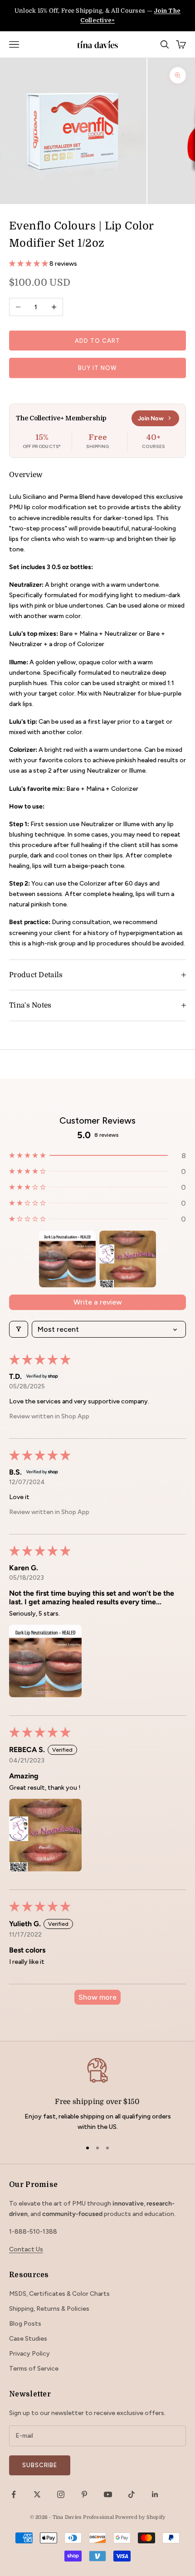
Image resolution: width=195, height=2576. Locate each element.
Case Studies (28, 2339)
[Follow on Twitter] (37, 2494)
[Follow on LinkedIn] (155, 2494)
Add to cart (97, 341)
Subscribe (40, 2465)
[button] (29, 264)
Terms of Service (34, 2369)
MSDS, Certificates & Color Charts (59, 2294)
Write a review (98, 1302)
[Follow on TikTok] (132, 2494)
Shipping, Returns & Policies (49, 2309)
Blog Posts (25, 2324)
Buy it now (97, 368)
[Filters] (19, 1329)
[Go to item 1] (67, 1259)
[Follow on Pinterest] (84, 2494)
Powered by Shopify (140, 2517)
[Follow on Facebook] (14, 2494)
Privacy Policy (29, 2354)
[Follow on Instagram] (61, 2494)
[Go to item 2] (128, 1259)
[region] (97, 2094)
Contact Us (26, 2249)
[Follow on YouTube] (108, 2494)
